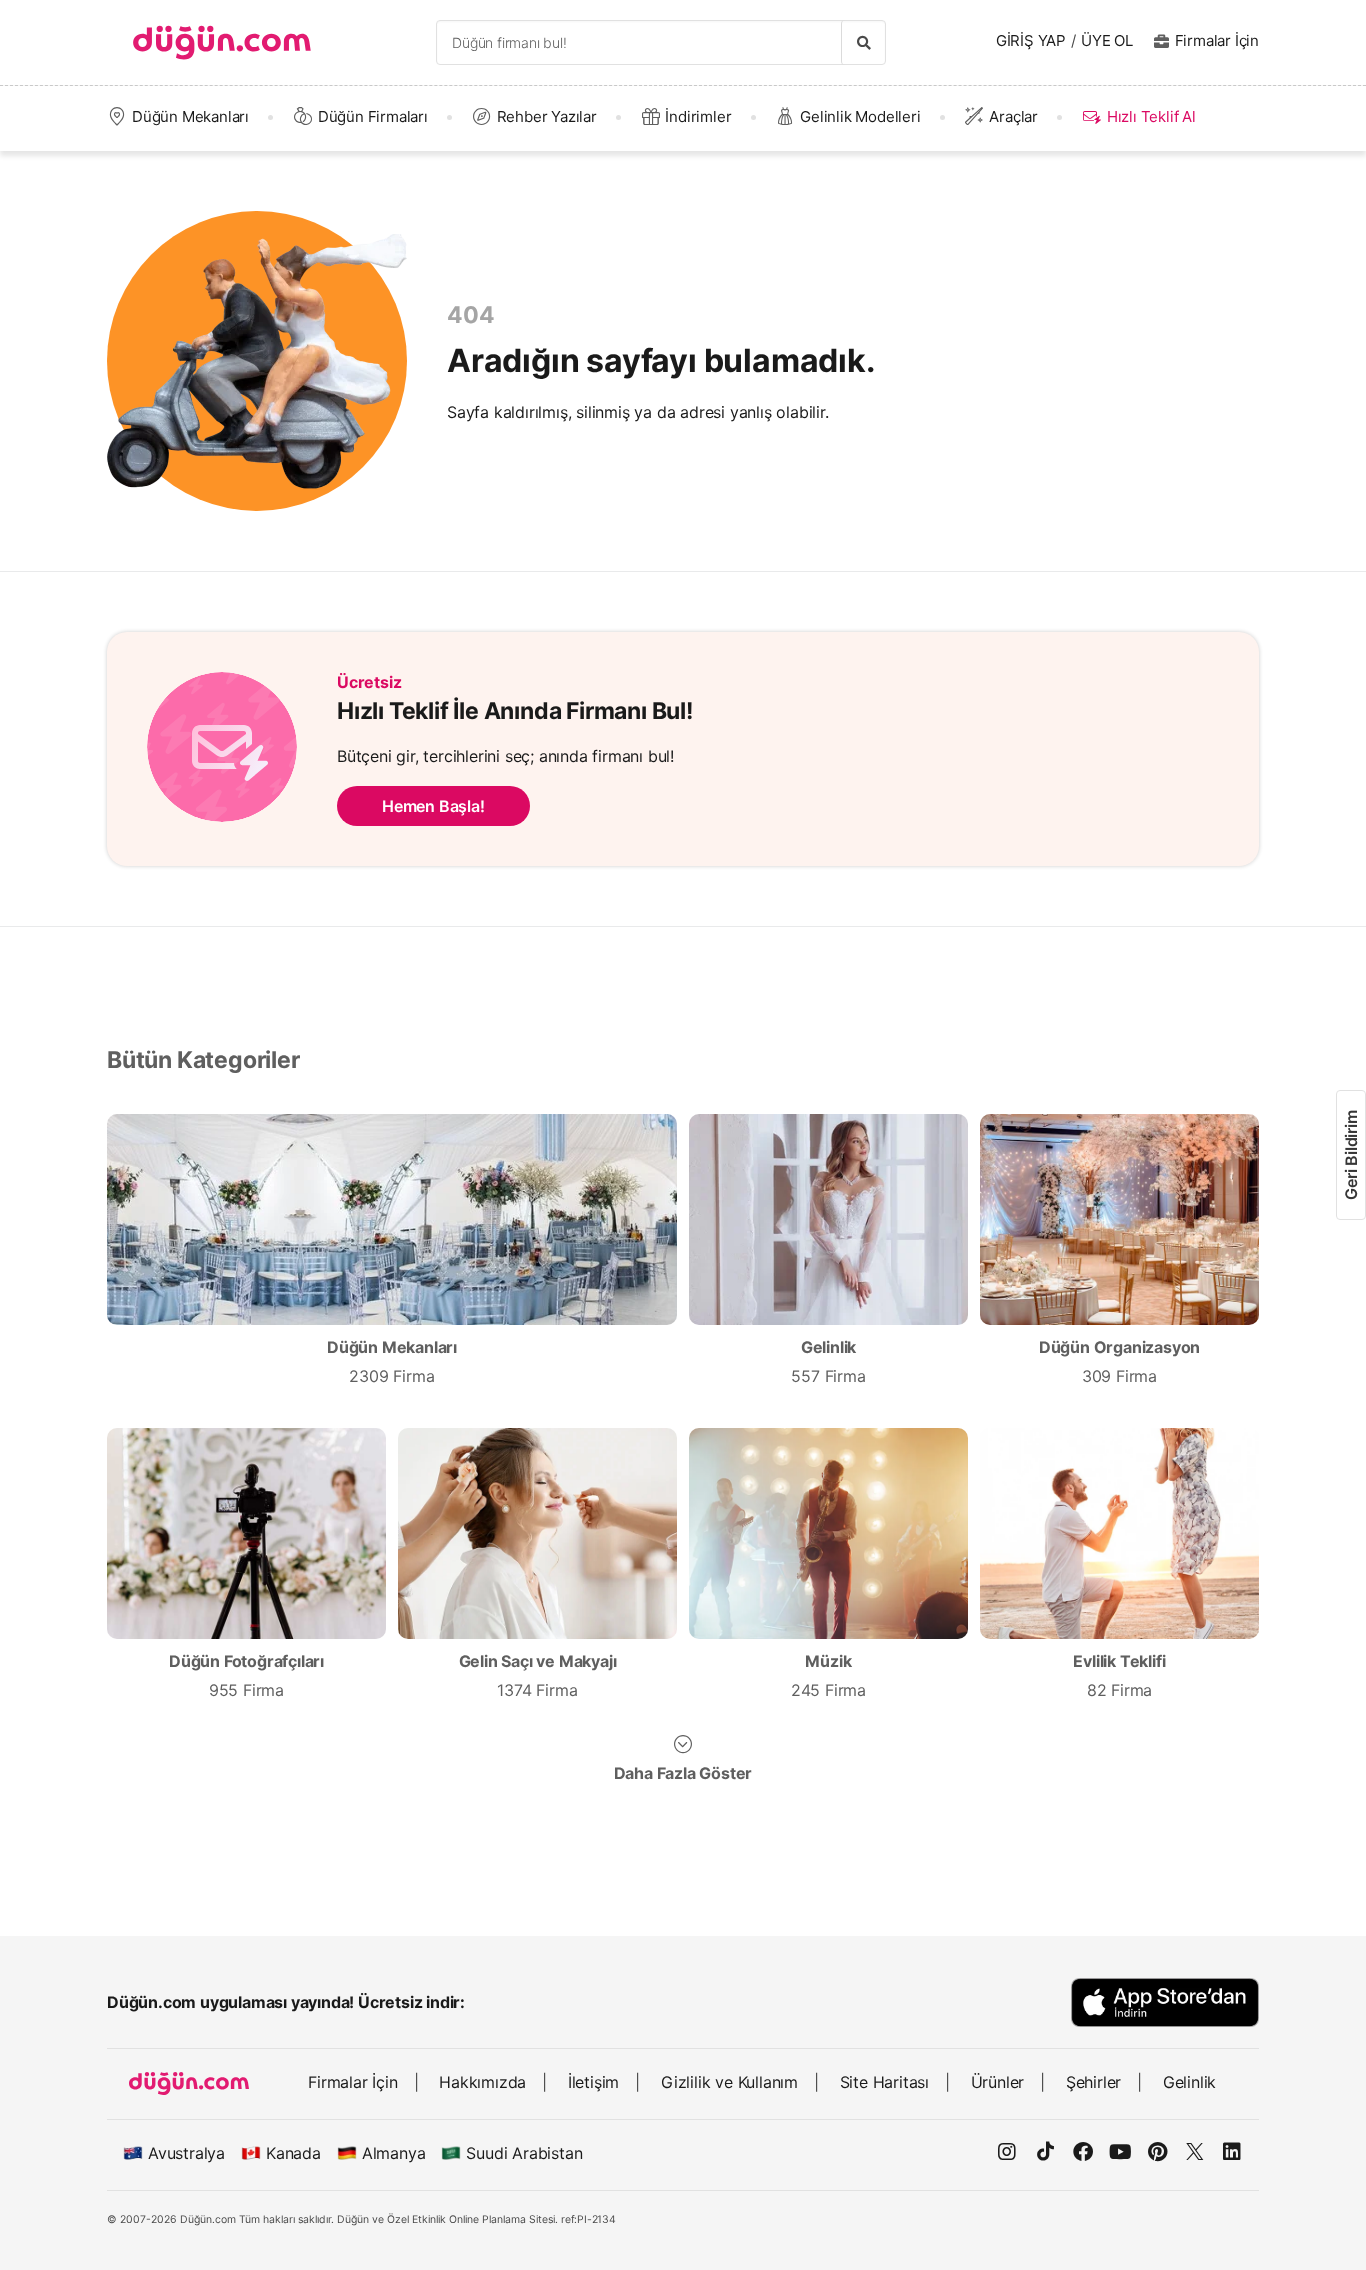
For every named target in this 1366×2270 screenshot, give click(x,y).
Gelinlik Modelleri (860, 116)
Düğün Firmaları (373, 116)
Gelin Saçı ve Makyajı (538, 1675)
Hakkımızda (482, 2082)
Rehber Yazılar (547, 116)
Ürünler (998, 2082)
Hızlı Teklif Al (1151, 116)
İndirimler (698, 116)
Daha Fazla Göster (683, 1773)
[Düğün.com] (222, 42)
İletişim (593, 2082)
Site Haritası (884, 2082)
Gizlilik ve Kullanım (729, 2082)
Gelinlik (828, 1361)
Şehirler (1093, 2082)
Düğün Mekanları (190, 116)
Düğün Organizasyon (1119, 1361)
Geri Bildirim (1351, 1154)
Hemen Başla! (433, 806)
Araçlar (1013, 116)
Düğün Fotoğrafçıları (246, 1675)
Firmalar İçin (1217, 40)
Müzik (828, 1675)
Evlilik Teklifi (1119, 1675)
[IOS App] (1165, 2002)
